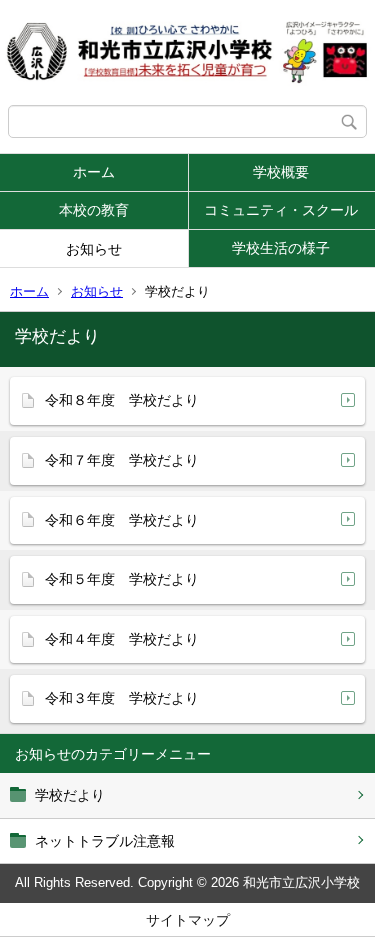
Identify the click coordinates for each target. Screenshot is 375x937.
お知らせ (94, 249)
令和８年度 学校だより (122, 400)
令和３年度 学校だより (122, 698)
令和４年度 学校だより (122, 639)
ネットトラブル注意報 (105, 841)
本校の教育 (94, 210)
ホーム (94, 172)
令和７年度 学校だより (122, 460)
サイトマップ (188, 920)
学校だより (70, 795)
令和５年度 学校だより (122, 579)
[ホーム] (187, 52)
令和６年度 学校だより (122, 520)
